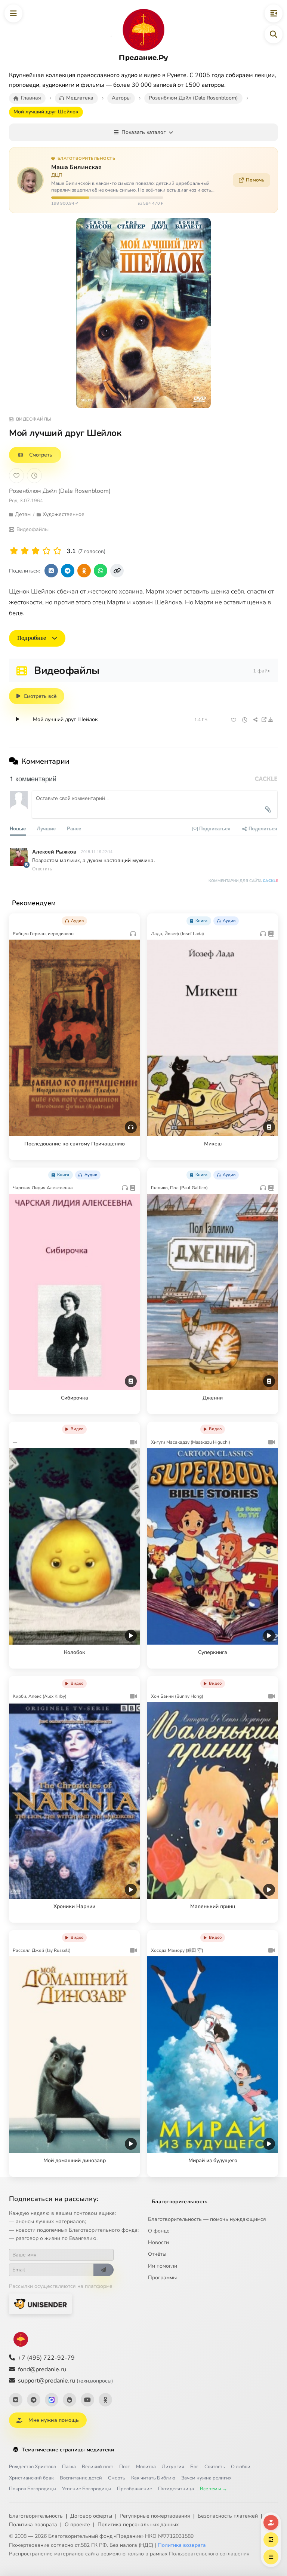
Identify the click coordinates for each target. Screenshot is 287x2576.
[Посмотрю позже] (130, 919)
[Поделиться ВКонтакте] (51, 571)
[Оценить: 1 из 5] (14, 551)
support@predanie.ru (65, 2381)
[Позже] (34, 476)
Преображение (135, 2489)
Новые (18, 828)
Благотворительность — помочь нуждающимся (207, 2219)
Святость (215, 2467)
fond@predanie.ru (42, 2369)
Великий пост (98, 2467)
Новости (158, 2242)
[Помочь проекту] (271, 2522)
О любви (241, 2467)
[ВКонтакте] (16, 2400)
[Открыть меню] (13, 13)
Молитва (146, 2467)
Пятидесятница (176, 2489)
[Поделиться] (255, 720)
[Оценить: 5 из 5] (57, 551)
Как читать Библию (153, 2478)
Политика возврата (33, 2525)
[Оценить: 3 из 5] (36, 551)
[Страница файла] (264, 720)
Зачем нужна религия (206, 2478)
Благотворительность (180, 2202)
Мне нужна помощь (54, 2420)
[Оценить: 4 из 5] (47, 551)
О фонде (159, 2231)
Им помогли (163, 2266)
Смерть (117, 2478)
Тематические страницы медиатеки (68, 2450)
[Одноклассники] (105, 2400)
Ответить (42, 868)
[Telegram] (34, 2400)
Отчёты (157, 2254)
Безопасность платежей (228, 2516)
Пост (125, 2467)
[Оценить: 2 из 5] (25, 551)
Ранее (74, 828)
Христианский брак (31, 2478)
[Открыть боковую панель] (274, 13)
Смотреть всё (40, 696)
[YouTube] (87, 2400)
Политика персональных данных (138, 2525)
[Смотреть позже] (245, 720)
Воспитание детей (81, 2478)
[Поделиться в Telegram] (68, 571)
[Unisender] (40, 2304)
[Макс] (52, 2400)
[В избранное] (16, 476)
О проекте (77, 2525)
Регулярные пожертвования (155, 2516)
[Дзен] (70, 2400)
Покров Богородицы (33, 2489)
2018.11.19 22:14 (97, 851)
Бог (194, 2467)
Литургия (173, 2467)
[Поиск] (274, 34)
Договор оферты (91, 2516)
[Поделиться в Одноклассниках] (84, 571)
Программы (162, 2278)
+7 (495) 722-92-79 (46, 2358)
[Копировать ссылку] (117, 571)
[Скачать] (271, 720)
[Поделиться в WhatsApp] (101, 571)
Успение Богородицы (87, 2489)
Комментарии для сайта (243, 881)
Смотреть (41, 455)
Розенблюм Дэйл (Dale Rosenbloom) (60, 491)
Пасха (69, 2467)
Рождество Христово (33, 2467)
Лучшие (46, 828)
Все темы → (214, 2489)
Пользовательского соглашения (209, 2554)
